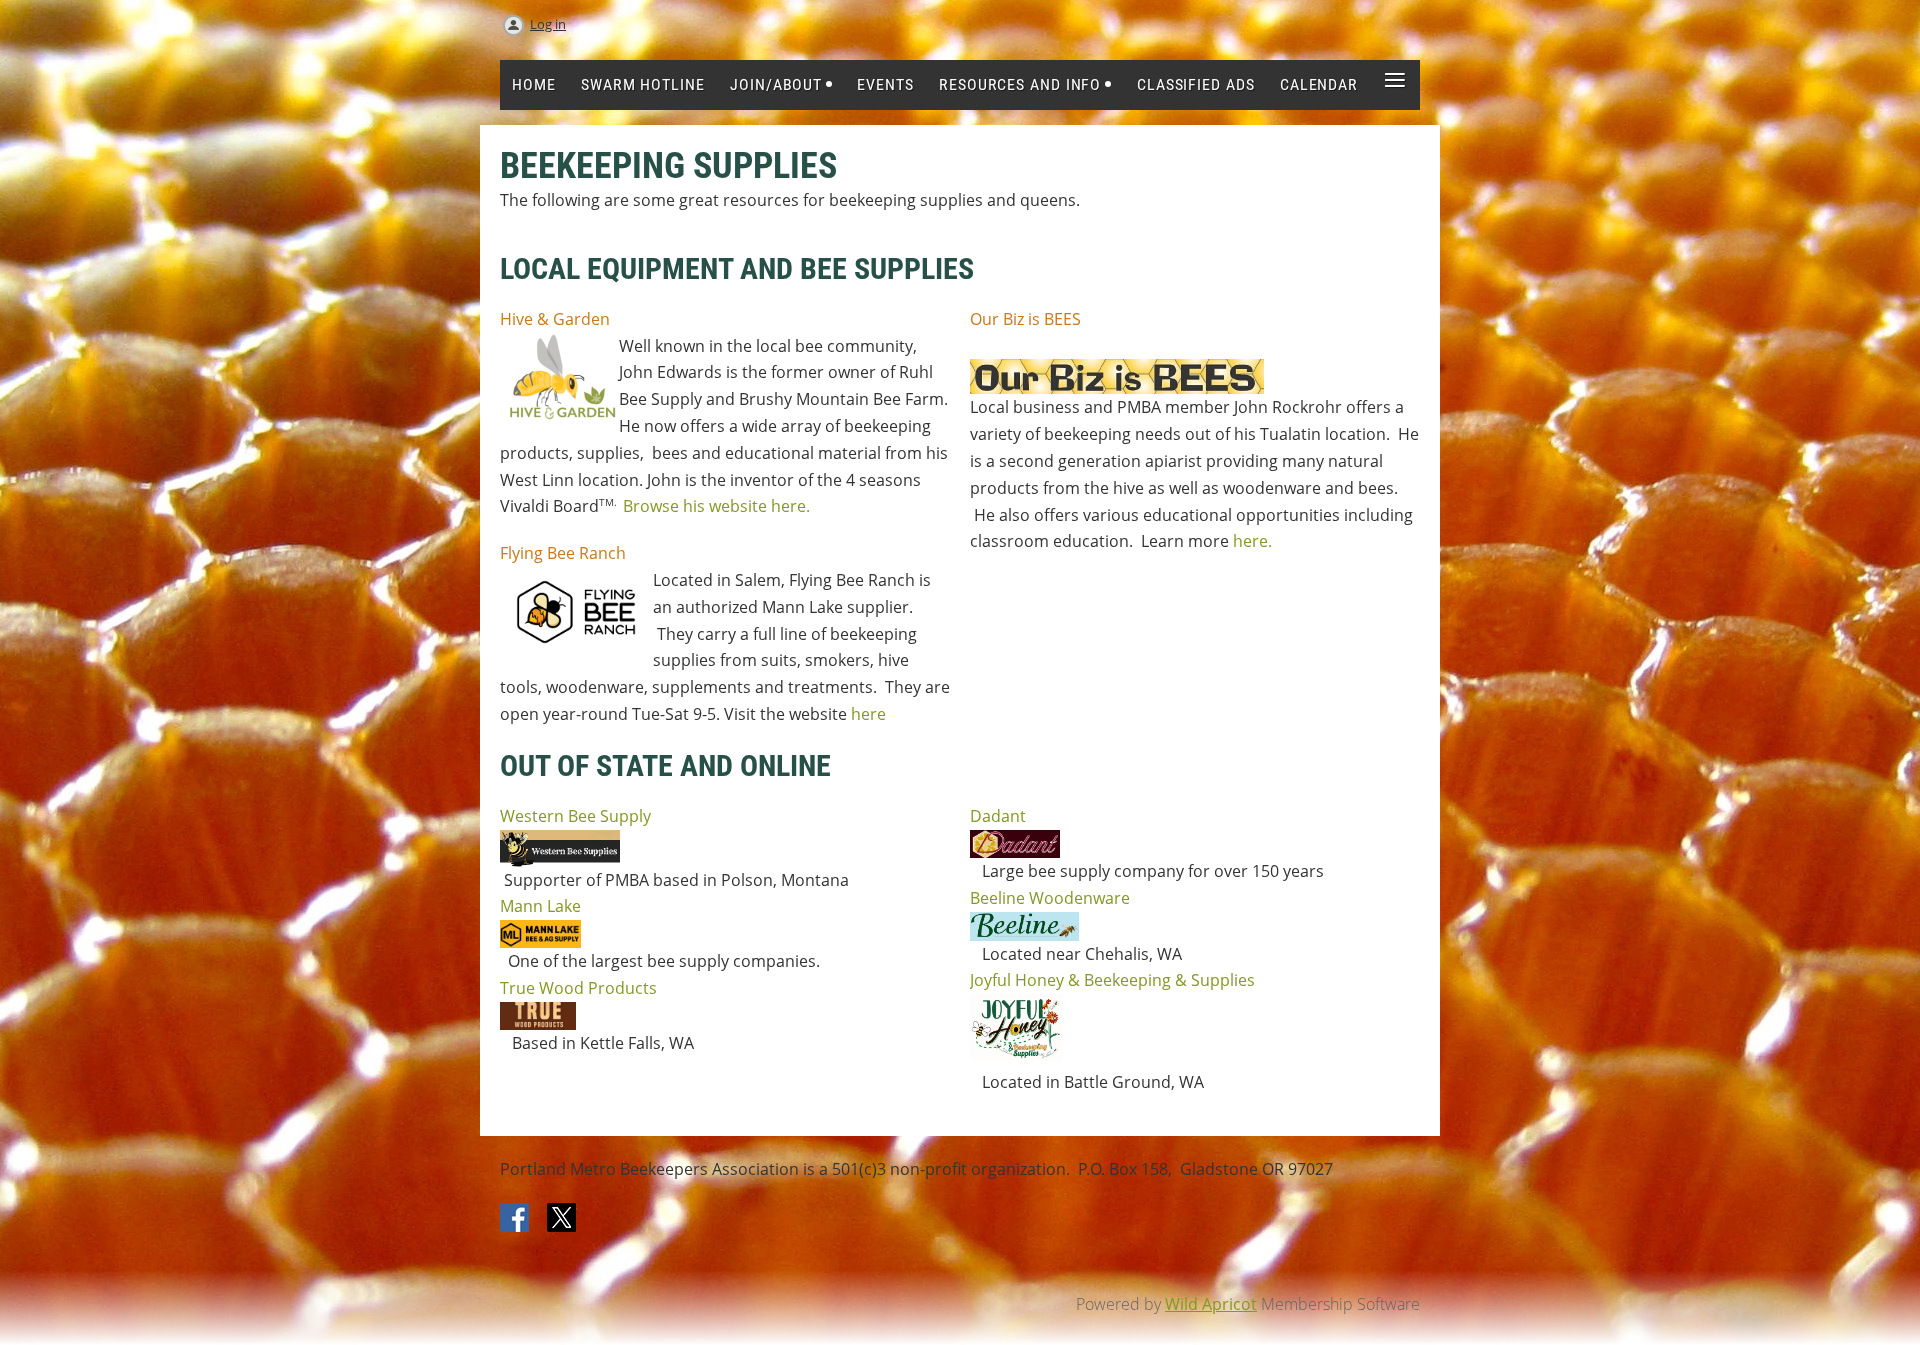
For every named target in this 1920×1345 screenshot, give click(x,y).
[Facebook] (516, 1219)
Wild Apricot (1211, 1304)
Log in (548, 24)
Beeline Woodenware (1050, 898)
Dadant (998, 816)
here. (1252, 541)
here (868, 714)
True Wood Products (578, 988)
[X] (562, 1219)
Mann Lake (540, 906)
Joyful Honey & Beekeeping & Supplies (1112, 980)
